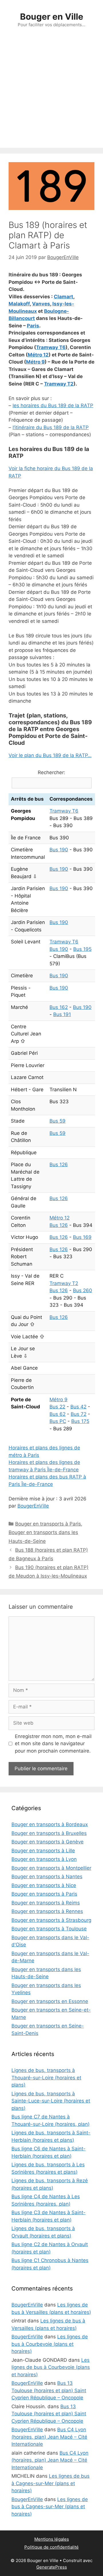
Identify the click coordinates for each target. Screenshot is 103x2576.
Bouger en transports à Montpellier (51, 1868)
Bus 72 (79, 1414)
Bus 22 (57, 1407)
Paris (33, 326)
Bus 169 (82, 1237)
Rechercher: (51, 772)
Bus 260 (83, 1290)
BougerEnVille (33, 1506)
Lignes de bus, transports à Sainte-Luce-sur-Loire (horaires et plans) (51, 2101)
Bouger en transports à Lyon (44, 1859)
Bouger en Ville (52, 17)
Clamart (64, 297)
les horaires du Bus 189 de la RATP (53, 405)
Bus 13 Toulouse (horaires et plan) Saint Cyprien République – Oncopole (49, 2390)
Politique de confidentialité (51, 2547)
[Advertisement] (51, 94)
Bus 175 (80, 1421)
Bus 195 (82, 949)
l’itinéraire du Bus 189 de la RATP (51, 427)
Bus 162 (59, 1007)
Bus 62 (58, 1414)
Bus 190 (59, 850)
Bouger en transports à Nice (44, 1885)
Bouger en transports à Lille (43, 1851)
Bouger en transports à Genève (47, 1842)
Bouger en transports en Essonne (50, 2001)
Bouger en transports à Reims (46, 1903)
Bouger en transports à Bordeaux (50, 1824)
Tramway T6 (51, 347)
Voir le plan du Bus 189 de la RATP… (50, 755)
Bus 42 (78, 1407)
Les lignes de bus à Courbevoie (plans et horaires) (50, 2344)
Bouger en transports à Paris (48, 1524)
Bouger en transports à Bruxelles (49, 1833)
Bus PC (58, 1421)
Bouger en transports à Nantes (47, 1877)
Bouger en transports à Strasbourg (51, 1920)
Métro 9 (35, 362)
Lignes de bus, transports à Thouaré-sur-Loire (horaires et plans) (46, 2078)
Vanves (41, 304)
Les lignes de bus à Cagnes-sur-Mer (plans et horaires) (50, 2483)
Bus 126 (59, 1164)
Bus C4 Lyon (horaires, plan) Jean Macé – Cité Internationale (49, 2437)
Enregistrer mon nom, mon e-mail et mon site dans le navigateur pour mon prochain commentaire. (53, 1744)
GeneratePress (52, 2567)
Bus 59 (58, 1121)
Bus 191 (62, 1014)
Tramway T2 (59, 384)
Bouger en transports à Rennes (47, 1911)
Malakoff (19, 304)
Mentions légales (52, 2539)
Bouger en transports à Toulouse (49, 1929)
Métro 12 (38, 355)
